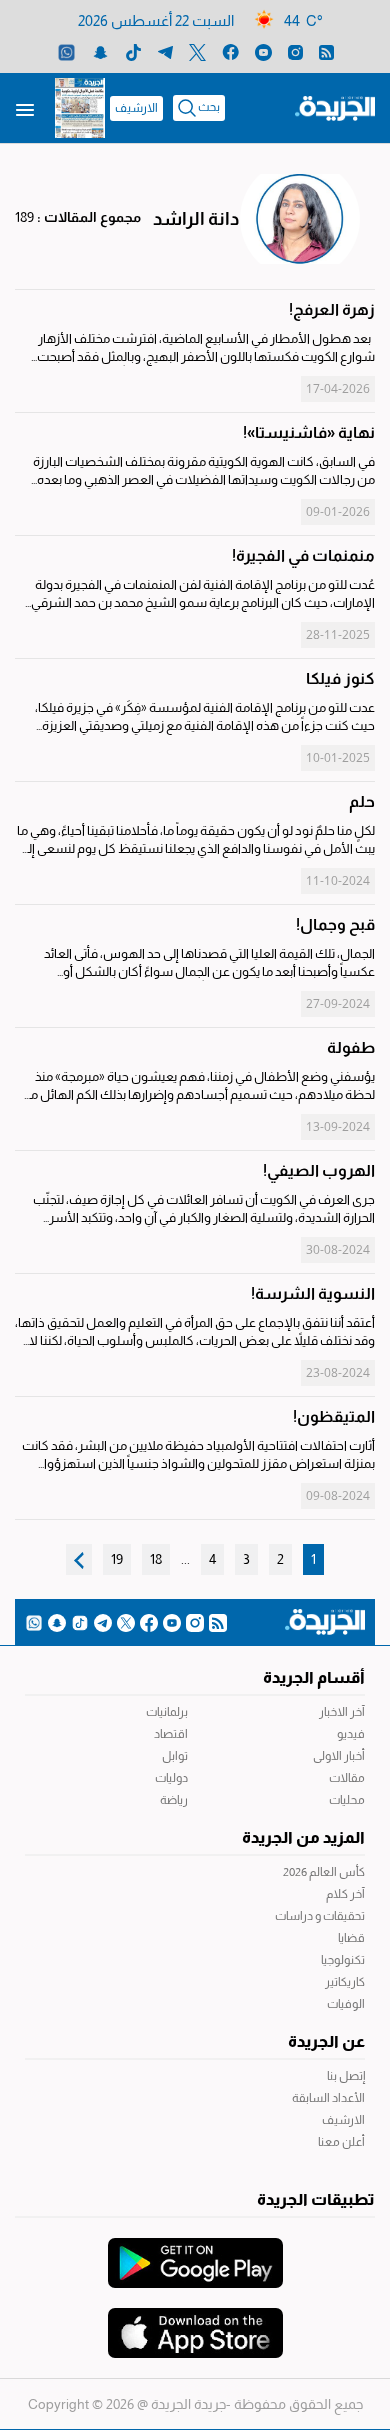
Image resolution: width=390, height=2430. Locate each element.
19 (117, 1559)
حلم (362, 801)
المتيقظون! (334, 1416)
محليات (347, 1800)
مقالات (347, 1778)
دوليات (171, 1778)
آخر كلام (345, 1894)
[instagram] (295, 51)
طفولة (351, 1047)
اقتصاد (171, 1734)
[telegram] (165, 51)
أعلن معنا (341, 2142)
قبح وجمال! (335, 924)
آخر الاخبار (342, 1712)
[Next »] (79, 1559)
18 (156, 1559)
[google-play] (195, 2253)
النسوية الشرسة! (313, 1293)
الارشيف (136, 108)
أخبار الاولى (339, 1756)
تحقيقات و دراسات (320, 1916)
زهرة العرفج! (332, 309)
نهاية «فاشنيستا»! (309, 432)
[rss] (326, 51)
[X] (197, 51)
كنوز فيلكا (340, 678)
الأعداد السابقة (328, 2098)
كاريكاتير (345, 1982)
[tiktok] (133, 51)
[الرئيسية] (335, 107)
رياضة (174, 1800)
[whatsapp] (66, 51)
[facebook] (230, 51)
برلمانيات (167, 1712)
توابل (175, 1756)
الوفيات (346, 2004)
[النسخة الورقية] (80, 108)
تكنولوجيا (343, 1960)
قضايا (351, 1938)
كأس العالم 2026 (324, 1872)
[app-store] (195, 2323)
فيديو (351, 1734)
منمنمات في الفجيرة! (303, 555)
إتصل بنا (346, 2076)
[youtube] (263, 51)
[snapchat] (100, 51)
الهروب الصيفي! (319, 1170)
